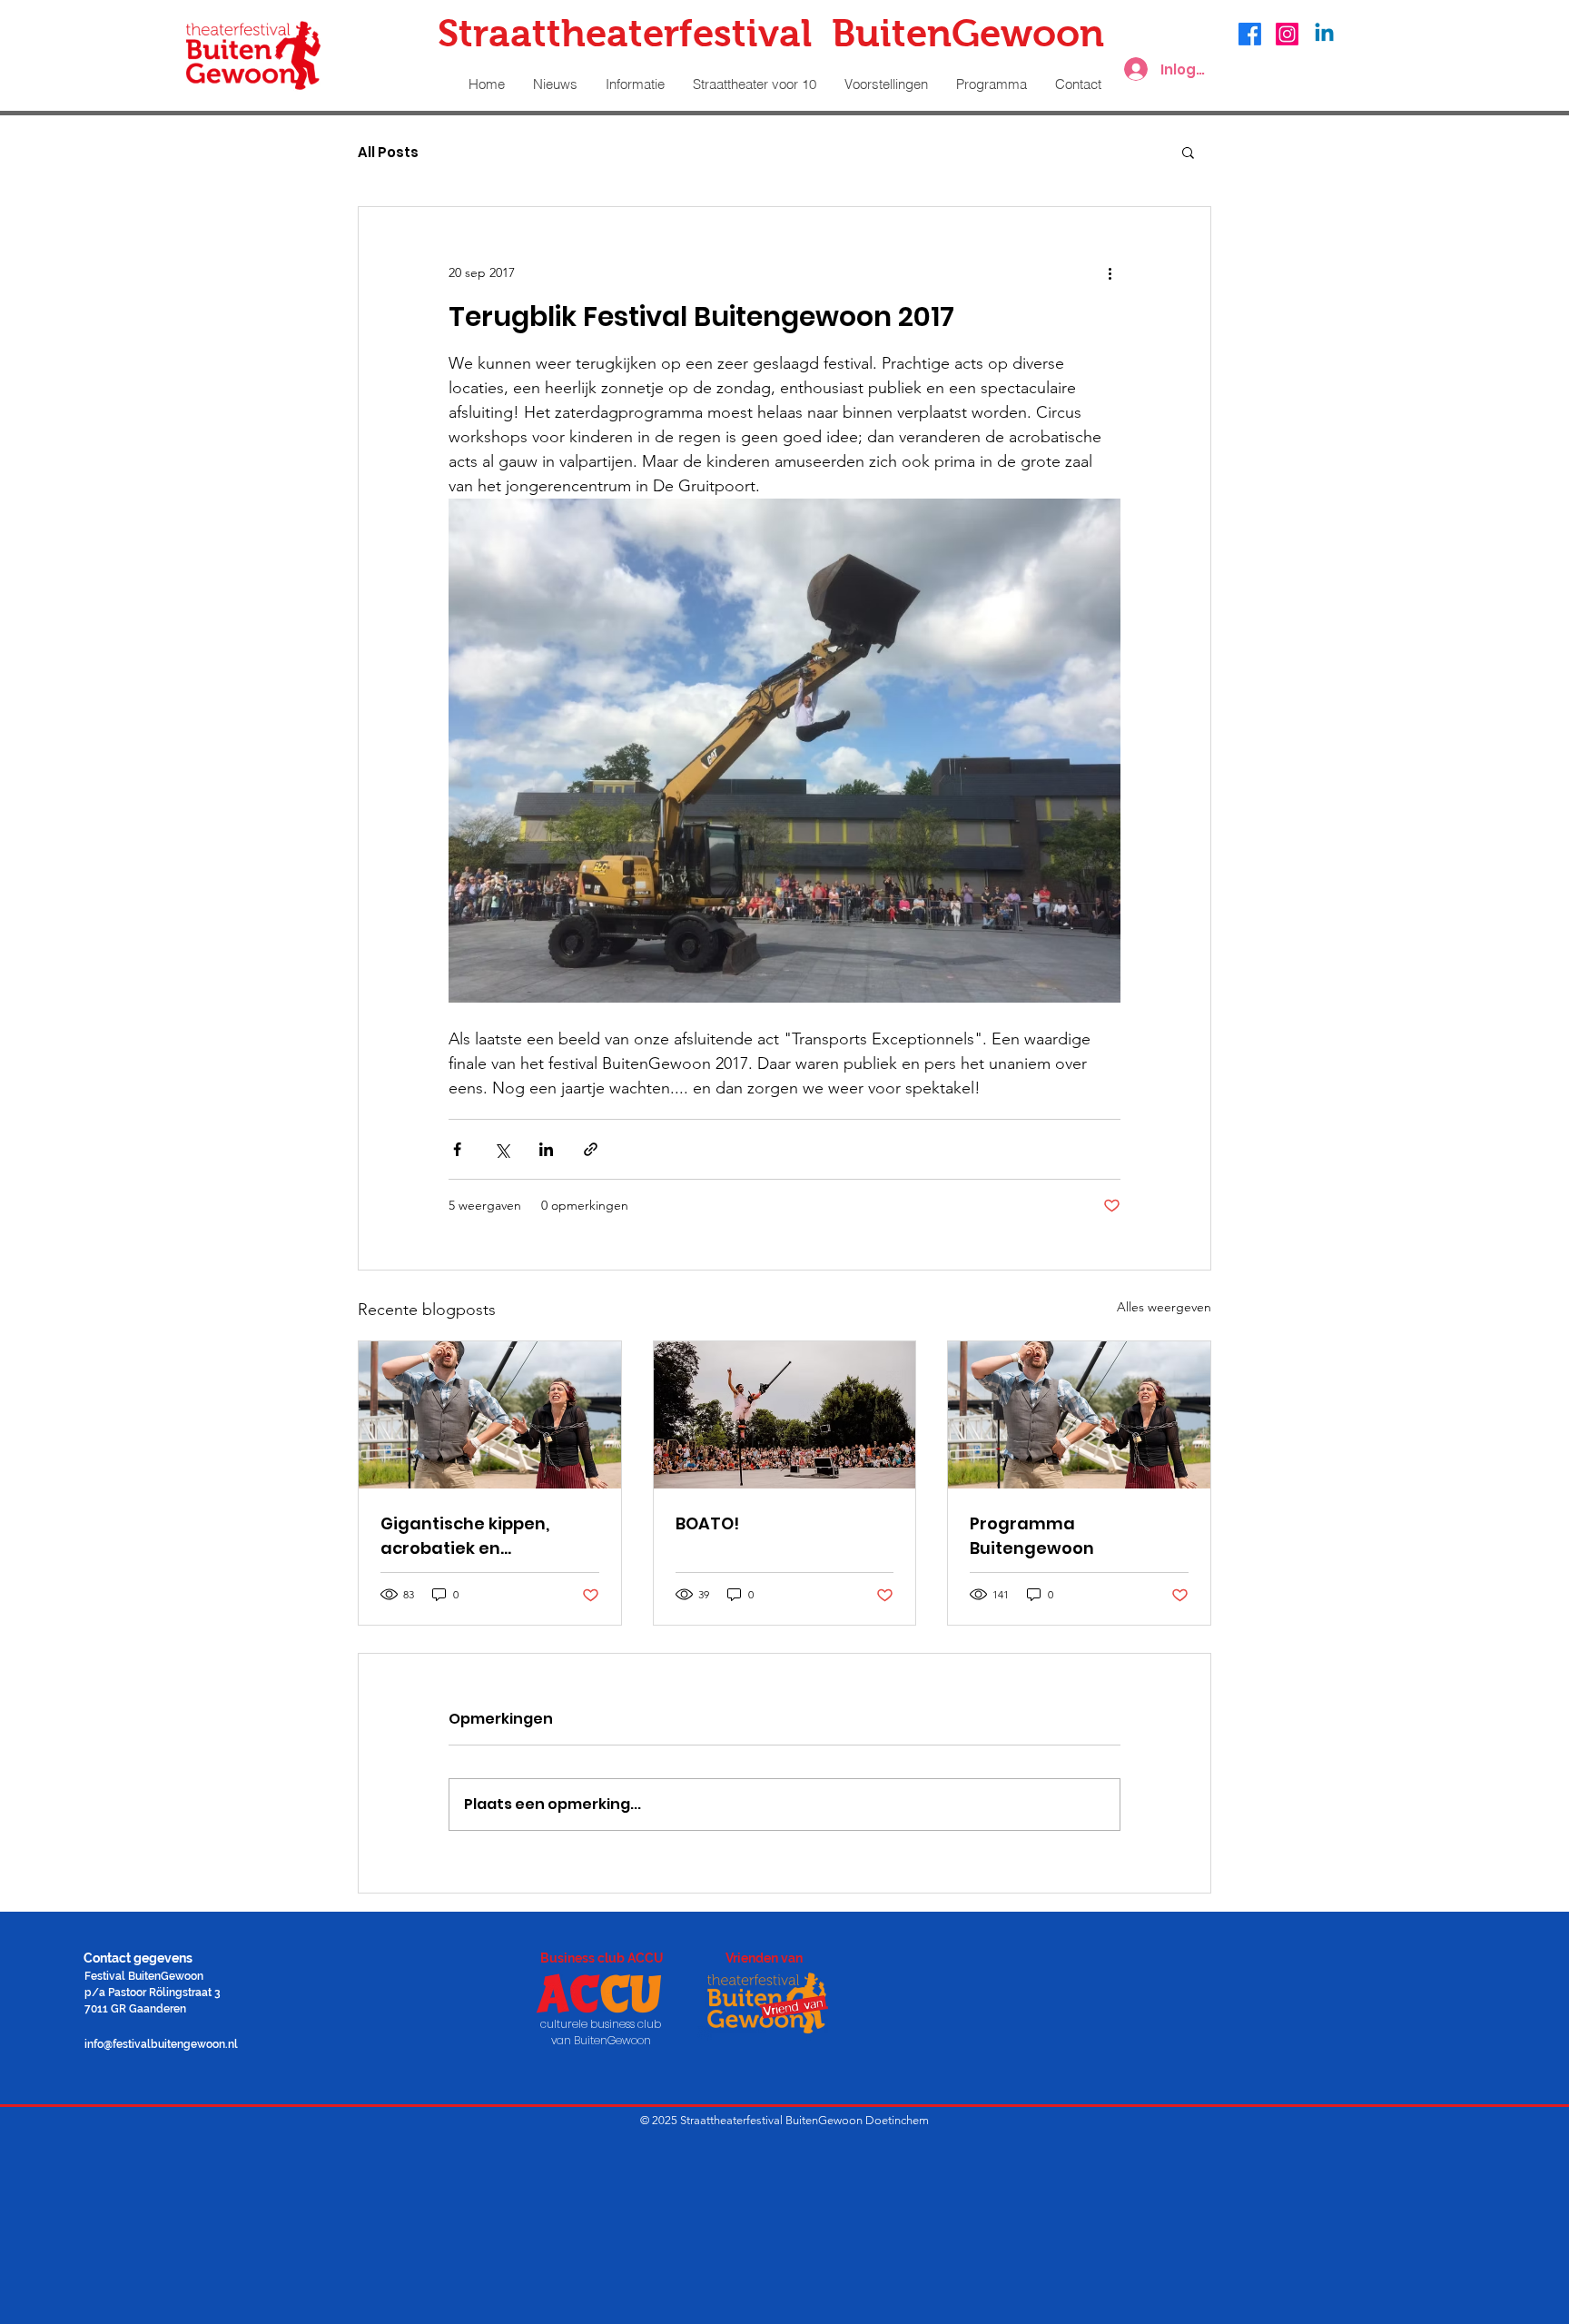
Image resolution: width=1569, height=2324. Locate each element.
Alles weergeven (1164, 1307)
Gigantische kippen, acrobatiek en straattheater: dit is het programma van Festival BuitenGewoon (487, 1536)
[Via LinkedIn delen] (546, 1149)
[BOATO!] (785, 1415)
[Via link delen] (591, 1149)
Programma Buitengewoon (1032, 1536)
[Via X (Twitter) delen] (502, 1149)
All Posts (388, 152)
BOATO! (707, 1523)
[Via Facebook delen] (457, 1149)
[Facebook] (1250, 34)
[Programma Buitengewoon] (1079, 1415)
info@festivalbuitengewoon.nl (161, 2044)
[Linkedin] (1324, 34)
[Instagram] (1287, 34)
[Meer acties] (1110, 272)
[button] (1188, 152)
